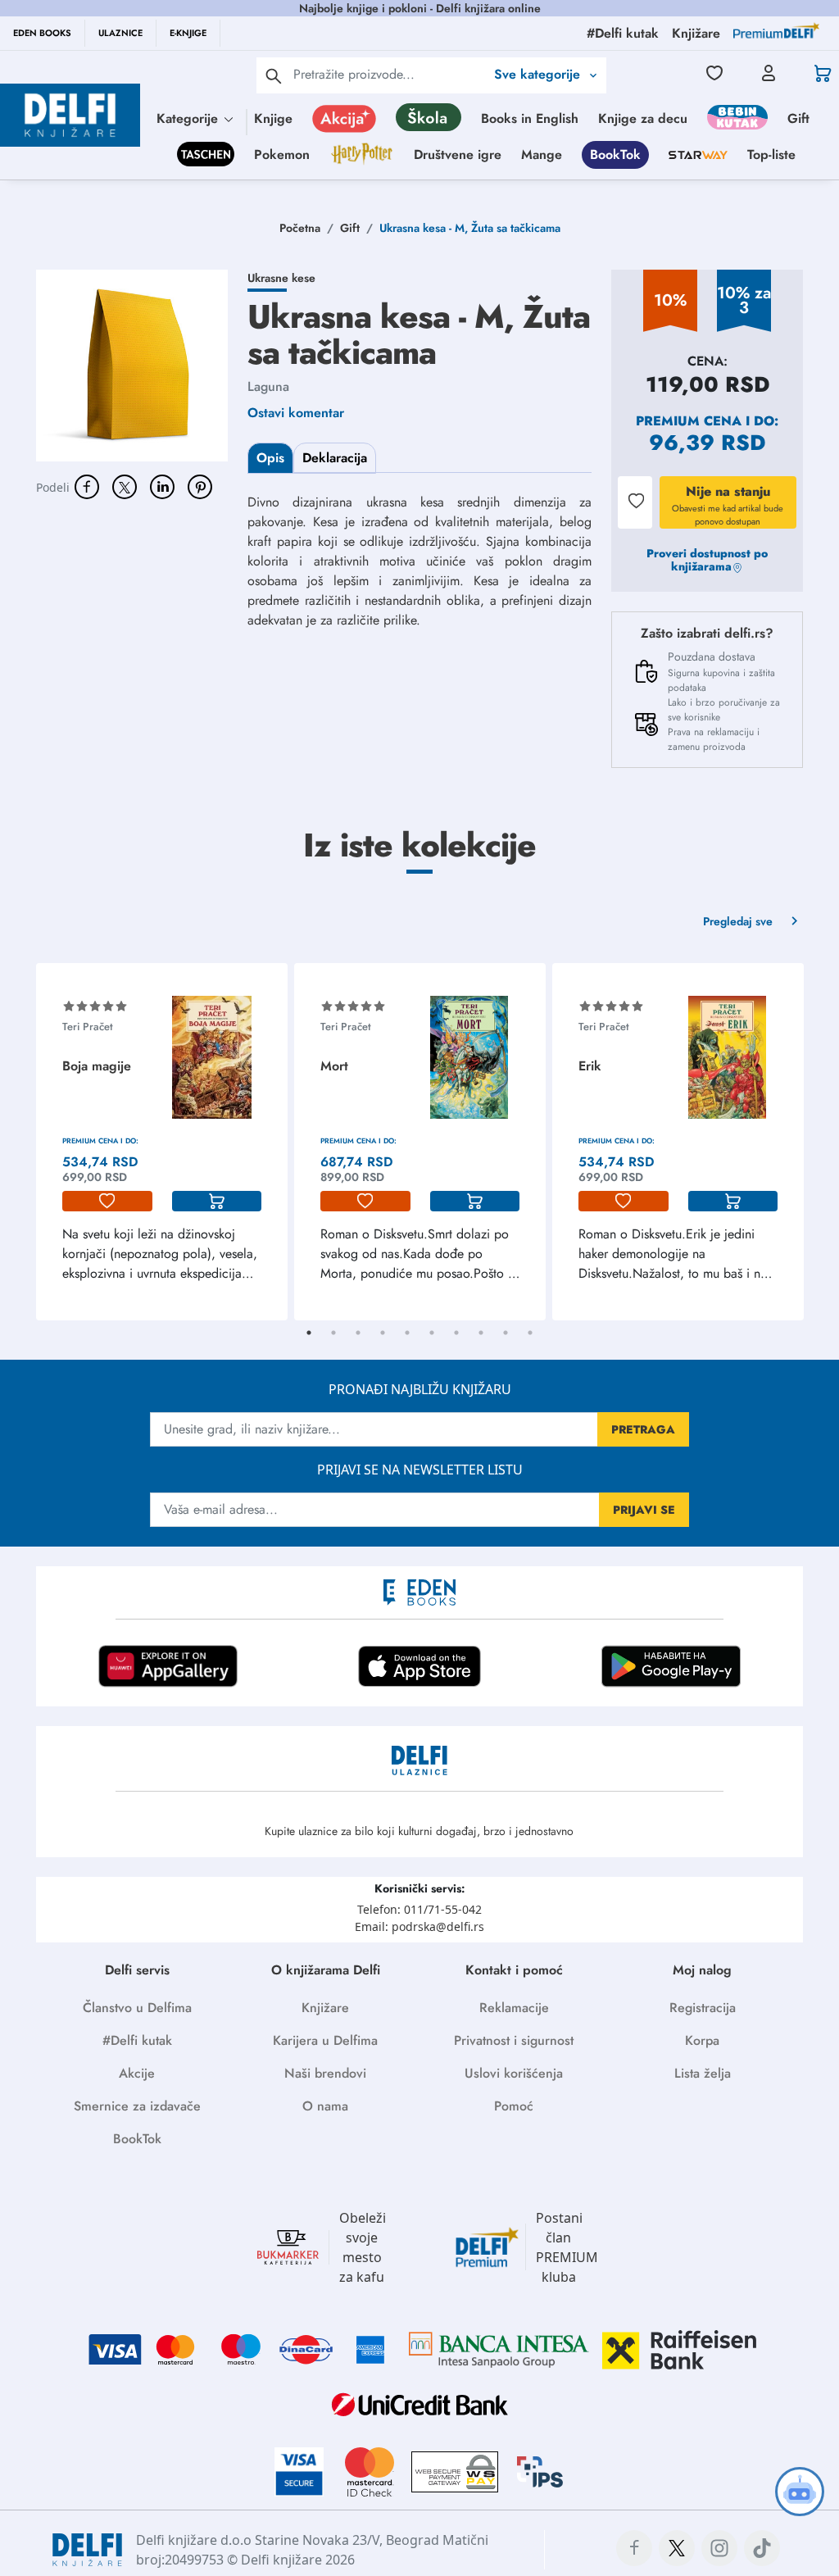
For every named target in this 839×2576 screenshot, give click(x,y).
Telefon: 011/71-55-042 (419, 1909)
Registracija (703, 2008)
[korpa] (217, 1202)
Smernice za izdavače (137, 2106)
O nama (325, 2106)
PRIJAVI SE (644, 1510)
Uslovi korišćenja (514, 2073)
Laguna (268, 386)
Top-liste (771, 154)
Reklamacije (514, 2008)
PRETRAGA (643, 1429)
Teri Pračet (88, 1027)
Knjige (273, 118)
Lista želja (703, 2073)
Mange (542, 154)
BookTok (615, 154)
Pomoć (514, 2106)
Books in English (530, 118)
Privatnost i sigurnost (514, 2040)
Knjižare (325, 2008)
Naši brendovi (325, 2073)
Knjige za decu (643, 118)
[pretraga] (274, 75)
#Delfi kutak (137, 2040)
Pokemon (282, 154)
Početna (300, 228)
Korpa (702, 2040)
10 (530, 1333)
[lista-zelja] (107, 1202)
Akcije (137, 2073)
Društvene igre (458, 154)
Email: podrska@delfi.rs (419, 1926)
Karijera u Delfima (325, 2040)
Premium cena (689, 421)
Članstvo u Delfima (137, 2008)
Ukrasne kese (281, 278)
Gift (798, 118)
